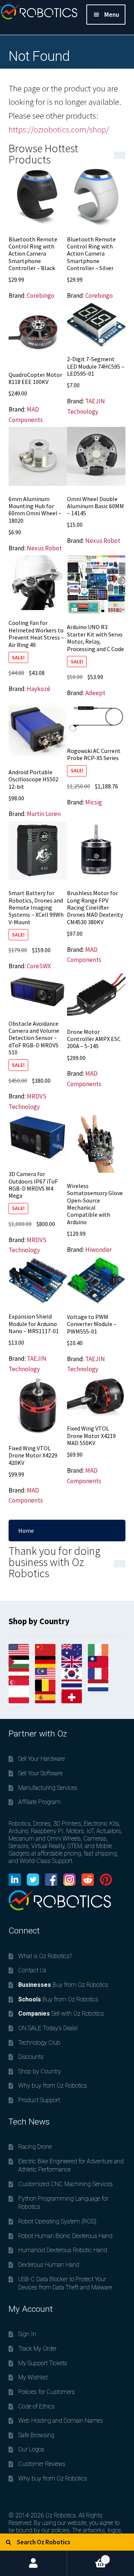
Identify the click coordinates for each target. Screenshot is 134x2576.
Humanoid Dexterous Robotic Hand (63, 2250)
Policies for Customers (47, 2392)
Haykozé (39, 689)
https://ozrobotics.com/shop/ (59, 129)
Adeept (95, 693)
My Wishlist (33, 2377)
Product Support (39, 2100)
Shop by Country (40, 2071)
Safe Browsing (36, 2435)
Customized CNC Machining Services (66, 2184)
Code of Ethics (36, 2406)
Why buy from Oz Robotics (53, 2086)
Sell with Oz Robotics (61, 2014)
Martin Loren (44, 814)
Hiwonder (98, 1250)
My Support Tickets (43, 2363)
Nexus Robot (44, 548)
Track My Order (37, 2349)
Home (26, 1531)
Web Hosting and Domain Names (61, 2421)
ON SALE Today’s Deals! (48, 2028)
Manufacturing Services (48, 1788)
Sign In (27, 2334)
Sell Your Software (40, 1773)
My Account (33, 2563)
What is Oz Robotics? (45, 1956)
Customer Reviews (42, 2464)
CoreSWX (39, 966)
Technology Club (39, 2043)
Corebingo (41, 296)
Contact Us (32, 1970)
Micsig (94, 802)
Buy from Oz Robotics (63, 1985)
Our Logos (31, 2449)
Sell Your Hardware (42, 1759)
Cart (87, 2556)
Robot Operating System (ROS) (57, 2221)
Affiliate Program (39, 1802)
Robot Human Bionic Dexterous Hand (65, 2236)
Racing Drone (35, 2147)
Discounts (31, 2057)
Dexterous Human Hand (49, 2265)
